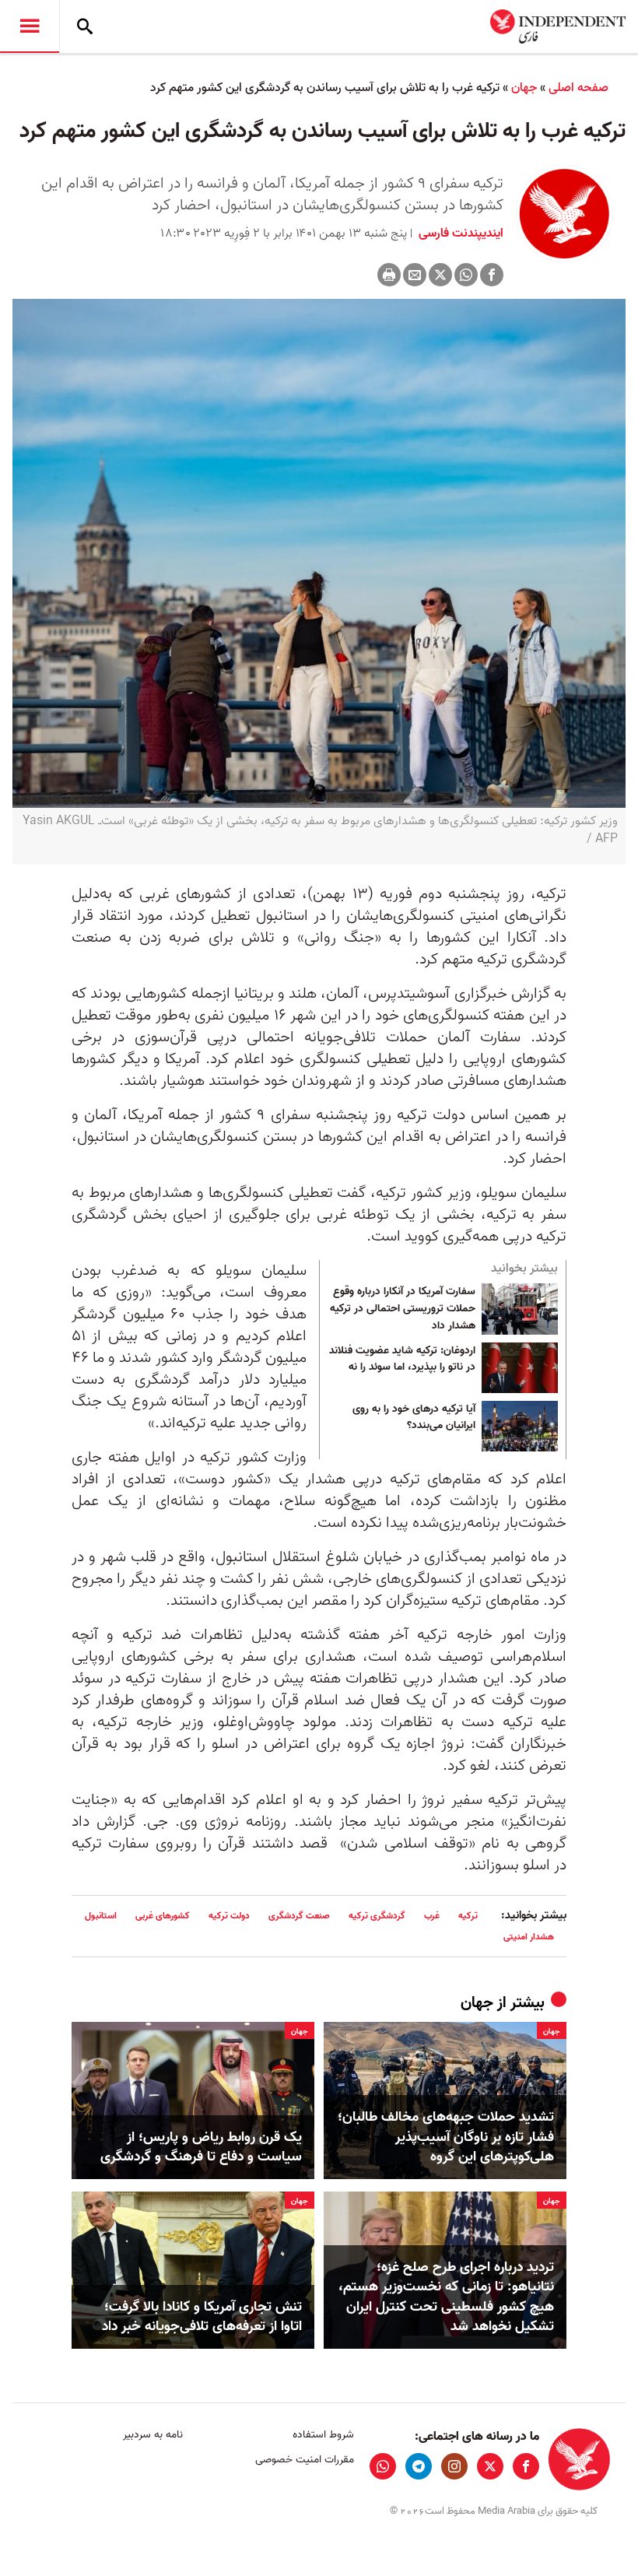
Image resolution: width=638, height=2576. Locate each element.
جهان (524, 88)
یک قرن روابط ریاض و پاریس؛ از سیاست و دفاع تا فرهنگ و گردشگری (201, 2147)
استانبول (101, 1916)
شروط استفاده (323, 2435)
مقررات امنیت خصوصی (304, 2460)
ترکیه (468, 1916)
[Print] (389, 275)
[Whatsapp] (466, 275)
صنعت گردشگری (299, 1916)
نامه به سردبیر (153, 2435)
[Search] (85, 26)
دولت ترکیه (229, 1916)
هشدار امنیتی (529, 1937)
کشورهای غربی (163, 1916)
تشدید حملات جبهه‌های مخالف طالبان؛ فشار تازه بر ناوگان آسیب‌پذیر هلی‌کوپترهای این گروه (446, 2137)
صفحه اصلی (578, 88)
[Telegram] (419, 2466)
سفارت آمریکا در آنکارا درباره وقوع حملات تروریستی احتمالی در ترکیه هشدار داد (403, 1309)
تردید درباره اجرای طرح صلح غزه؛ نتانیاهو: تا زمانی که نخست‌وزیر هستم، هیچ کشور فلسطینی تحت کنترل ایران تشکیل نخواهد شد (446, 2297)
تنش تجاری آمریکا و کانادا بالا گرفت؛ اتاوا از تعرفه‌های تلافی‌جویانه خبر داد (202, 2317)
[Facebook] (492, 275)
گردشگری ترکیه (377, 1916)
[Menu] (30, 26)
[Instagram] (454, 2466)
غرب (432, 1916)
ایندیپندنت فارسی (459, 233)
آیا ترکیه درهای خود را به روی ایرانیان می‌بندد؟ (414, 1418)
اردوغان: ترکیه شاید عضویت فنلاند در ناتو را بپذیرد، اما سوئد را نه (402, 1360)
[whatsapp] (383, 2466)
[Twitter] (440, 275)
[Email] (415, 275)
